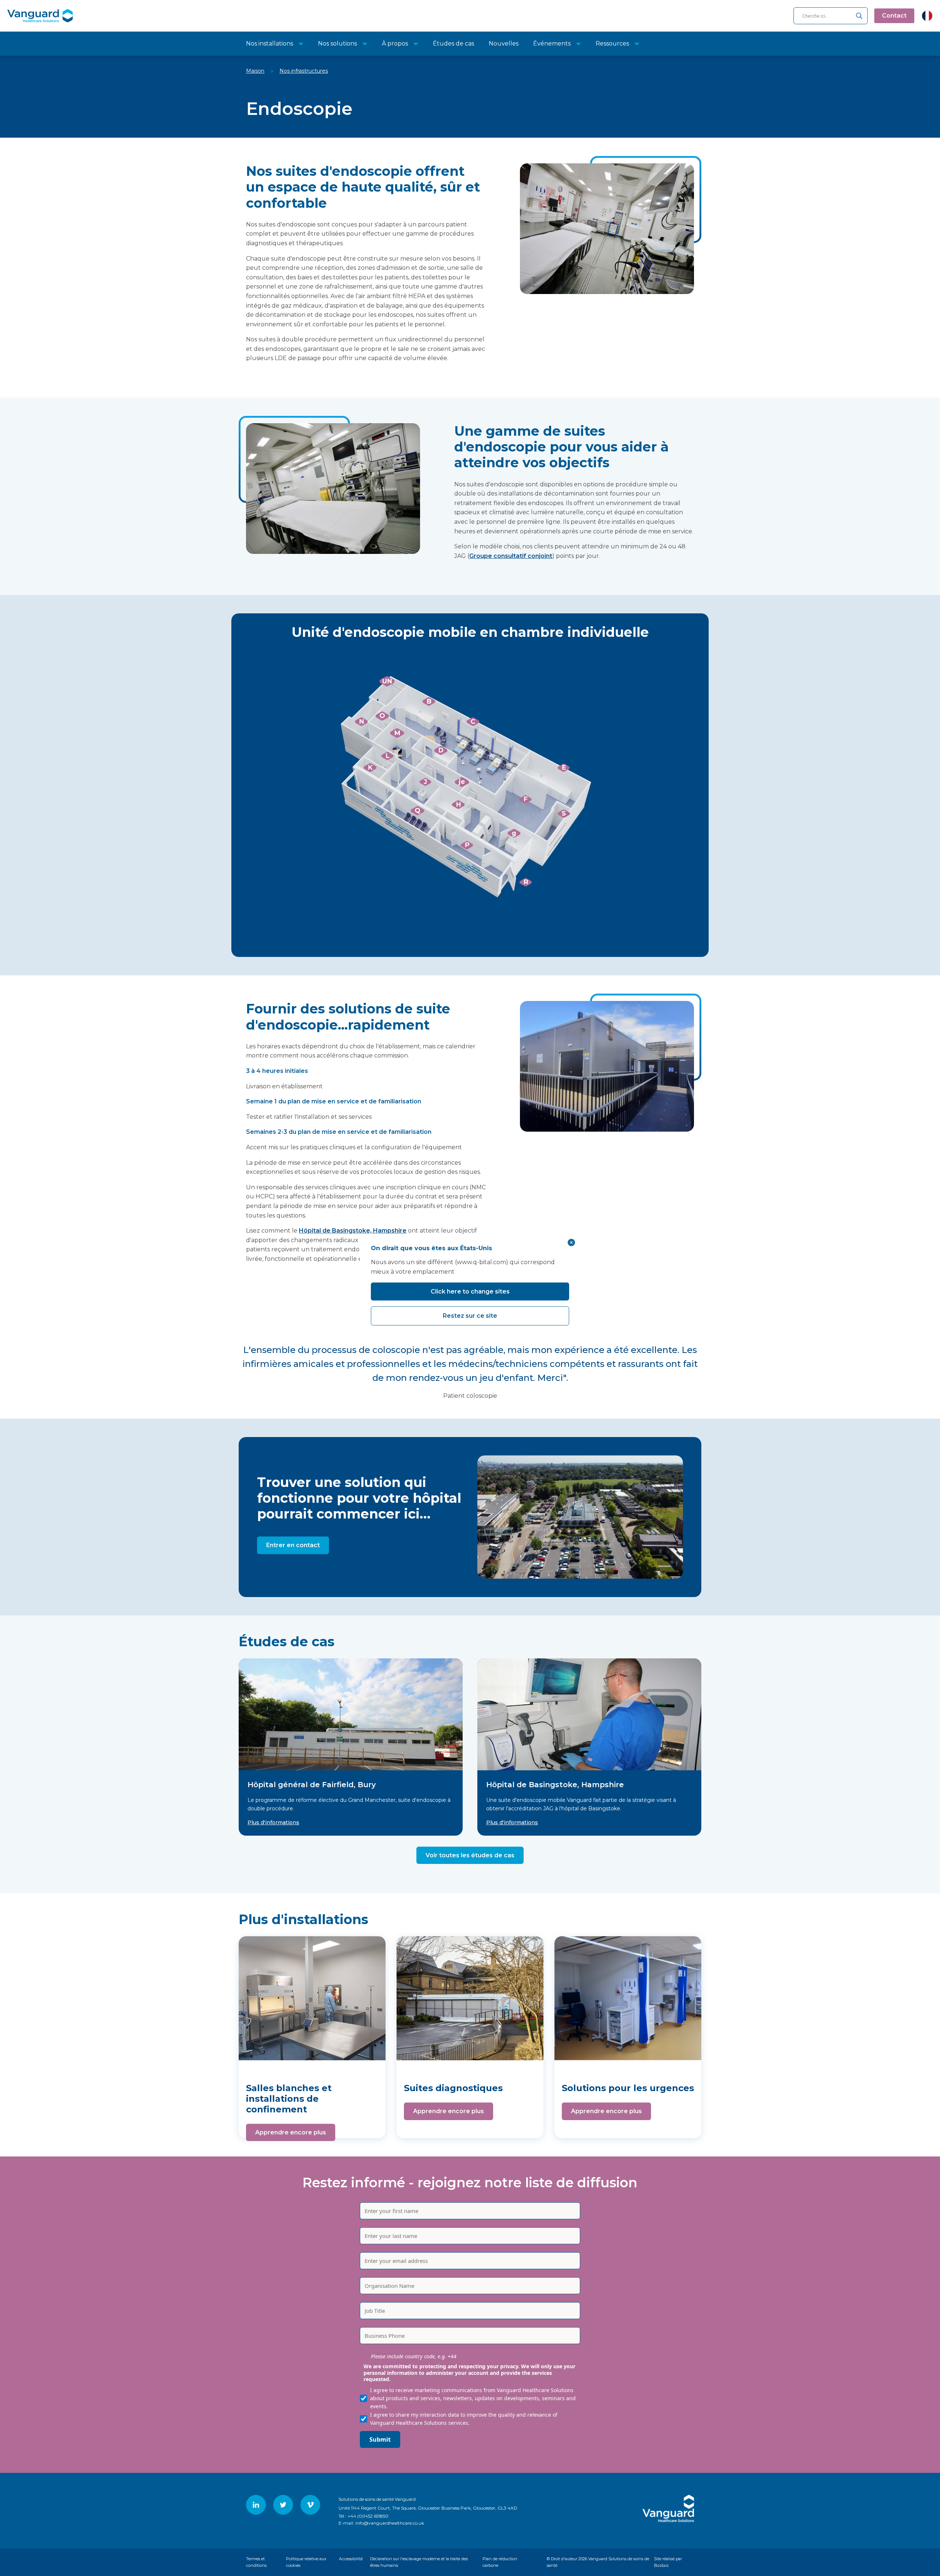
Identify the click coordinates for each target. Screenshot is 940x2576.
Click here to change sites (470, 1291)
